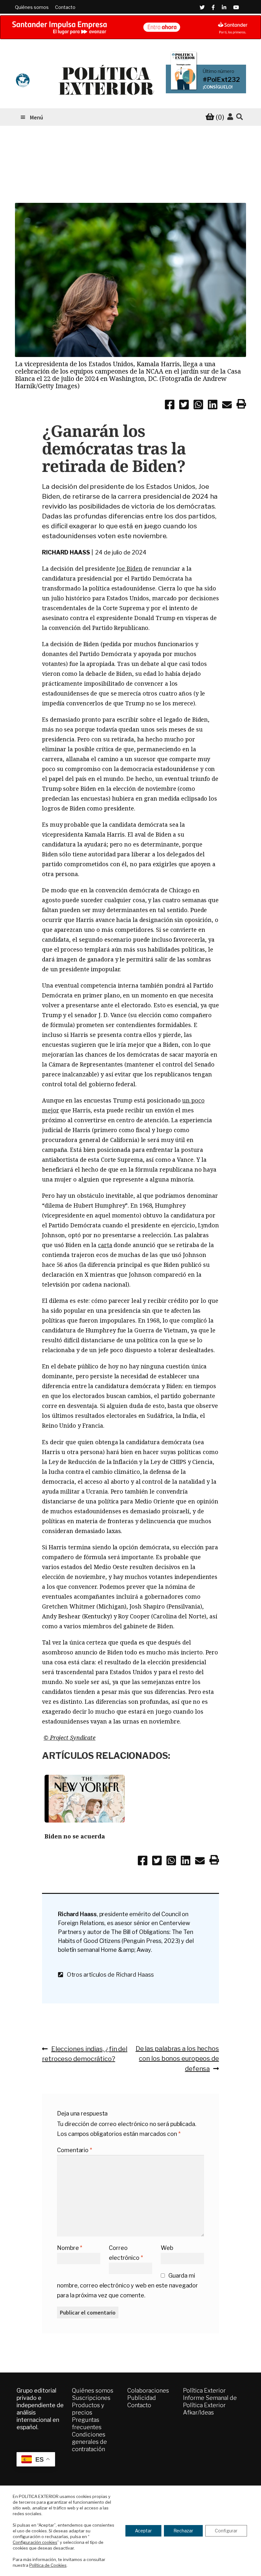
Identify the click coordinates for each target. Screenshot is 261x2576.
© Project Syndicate (70, 1738)
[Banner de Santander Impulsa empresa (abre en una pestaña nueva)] (130, 27)
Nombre (70, 2248)
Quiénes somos (32, 7)
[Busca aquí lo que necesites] (240, 117)
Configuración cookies (35, 2542)
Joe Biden (129, 568)
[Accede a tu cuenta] (230, 117)
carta (105, 1245)
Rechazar (183, 2531)
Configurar (226, 2531)
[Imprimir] (241, 405)
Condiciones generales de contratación (89, 2442)
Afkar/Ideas (198, 2412)
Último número (219, 71)
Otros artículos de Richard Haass (108, 1975)
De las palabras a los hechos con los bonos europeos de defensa (177, 2059)
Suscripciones (91, 2398)
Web (167, 2248)
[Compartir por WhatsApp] (198, 406)
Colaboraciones (148, 2390)
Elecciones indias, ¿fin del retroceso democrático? (85, 2054)
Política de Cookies (48, 2565)
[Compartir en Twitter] (184, 406)
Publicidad (142, 2398)
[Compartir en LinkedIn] (213, 406)
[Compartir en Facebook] (170, 406)
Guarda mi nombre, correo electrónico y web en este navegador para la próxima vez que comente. (127, 2285)
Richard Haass (66, 552)
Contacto (65, 7)
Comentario (74, 2150)
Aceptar (143, 2531)
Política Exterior (204, 2390)
